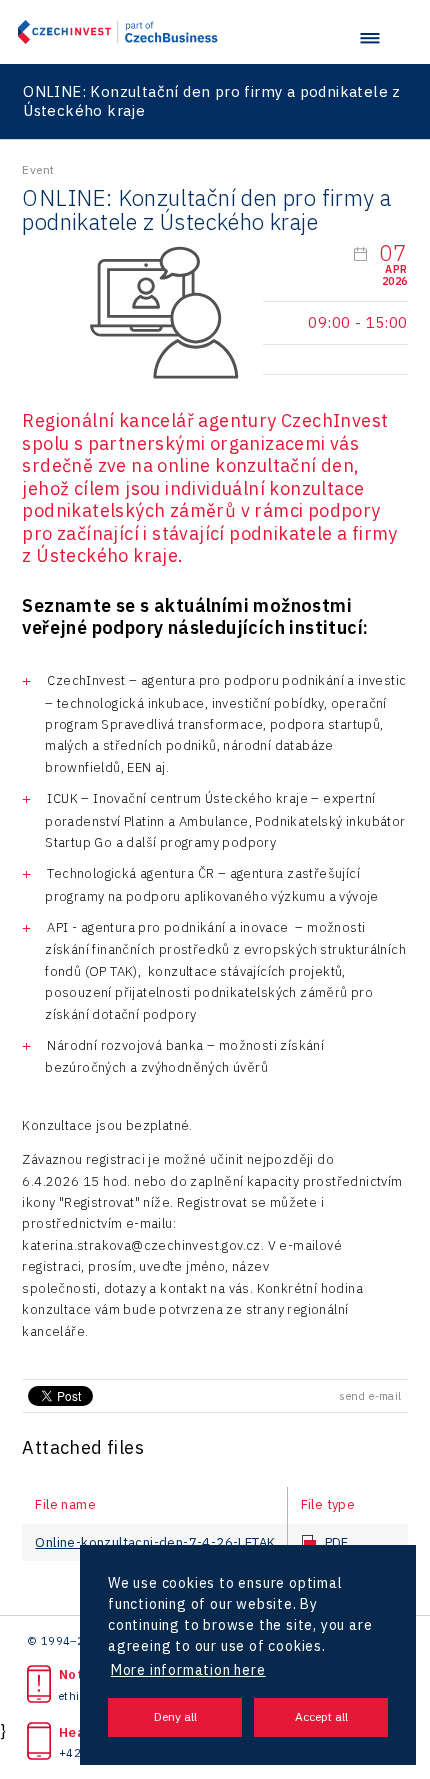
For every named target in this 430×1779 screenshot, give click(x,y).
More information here (188, 1670)
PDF (337, 1543)
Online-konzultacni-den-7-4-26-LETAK (155, 1543)
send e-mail (370, 1396)
